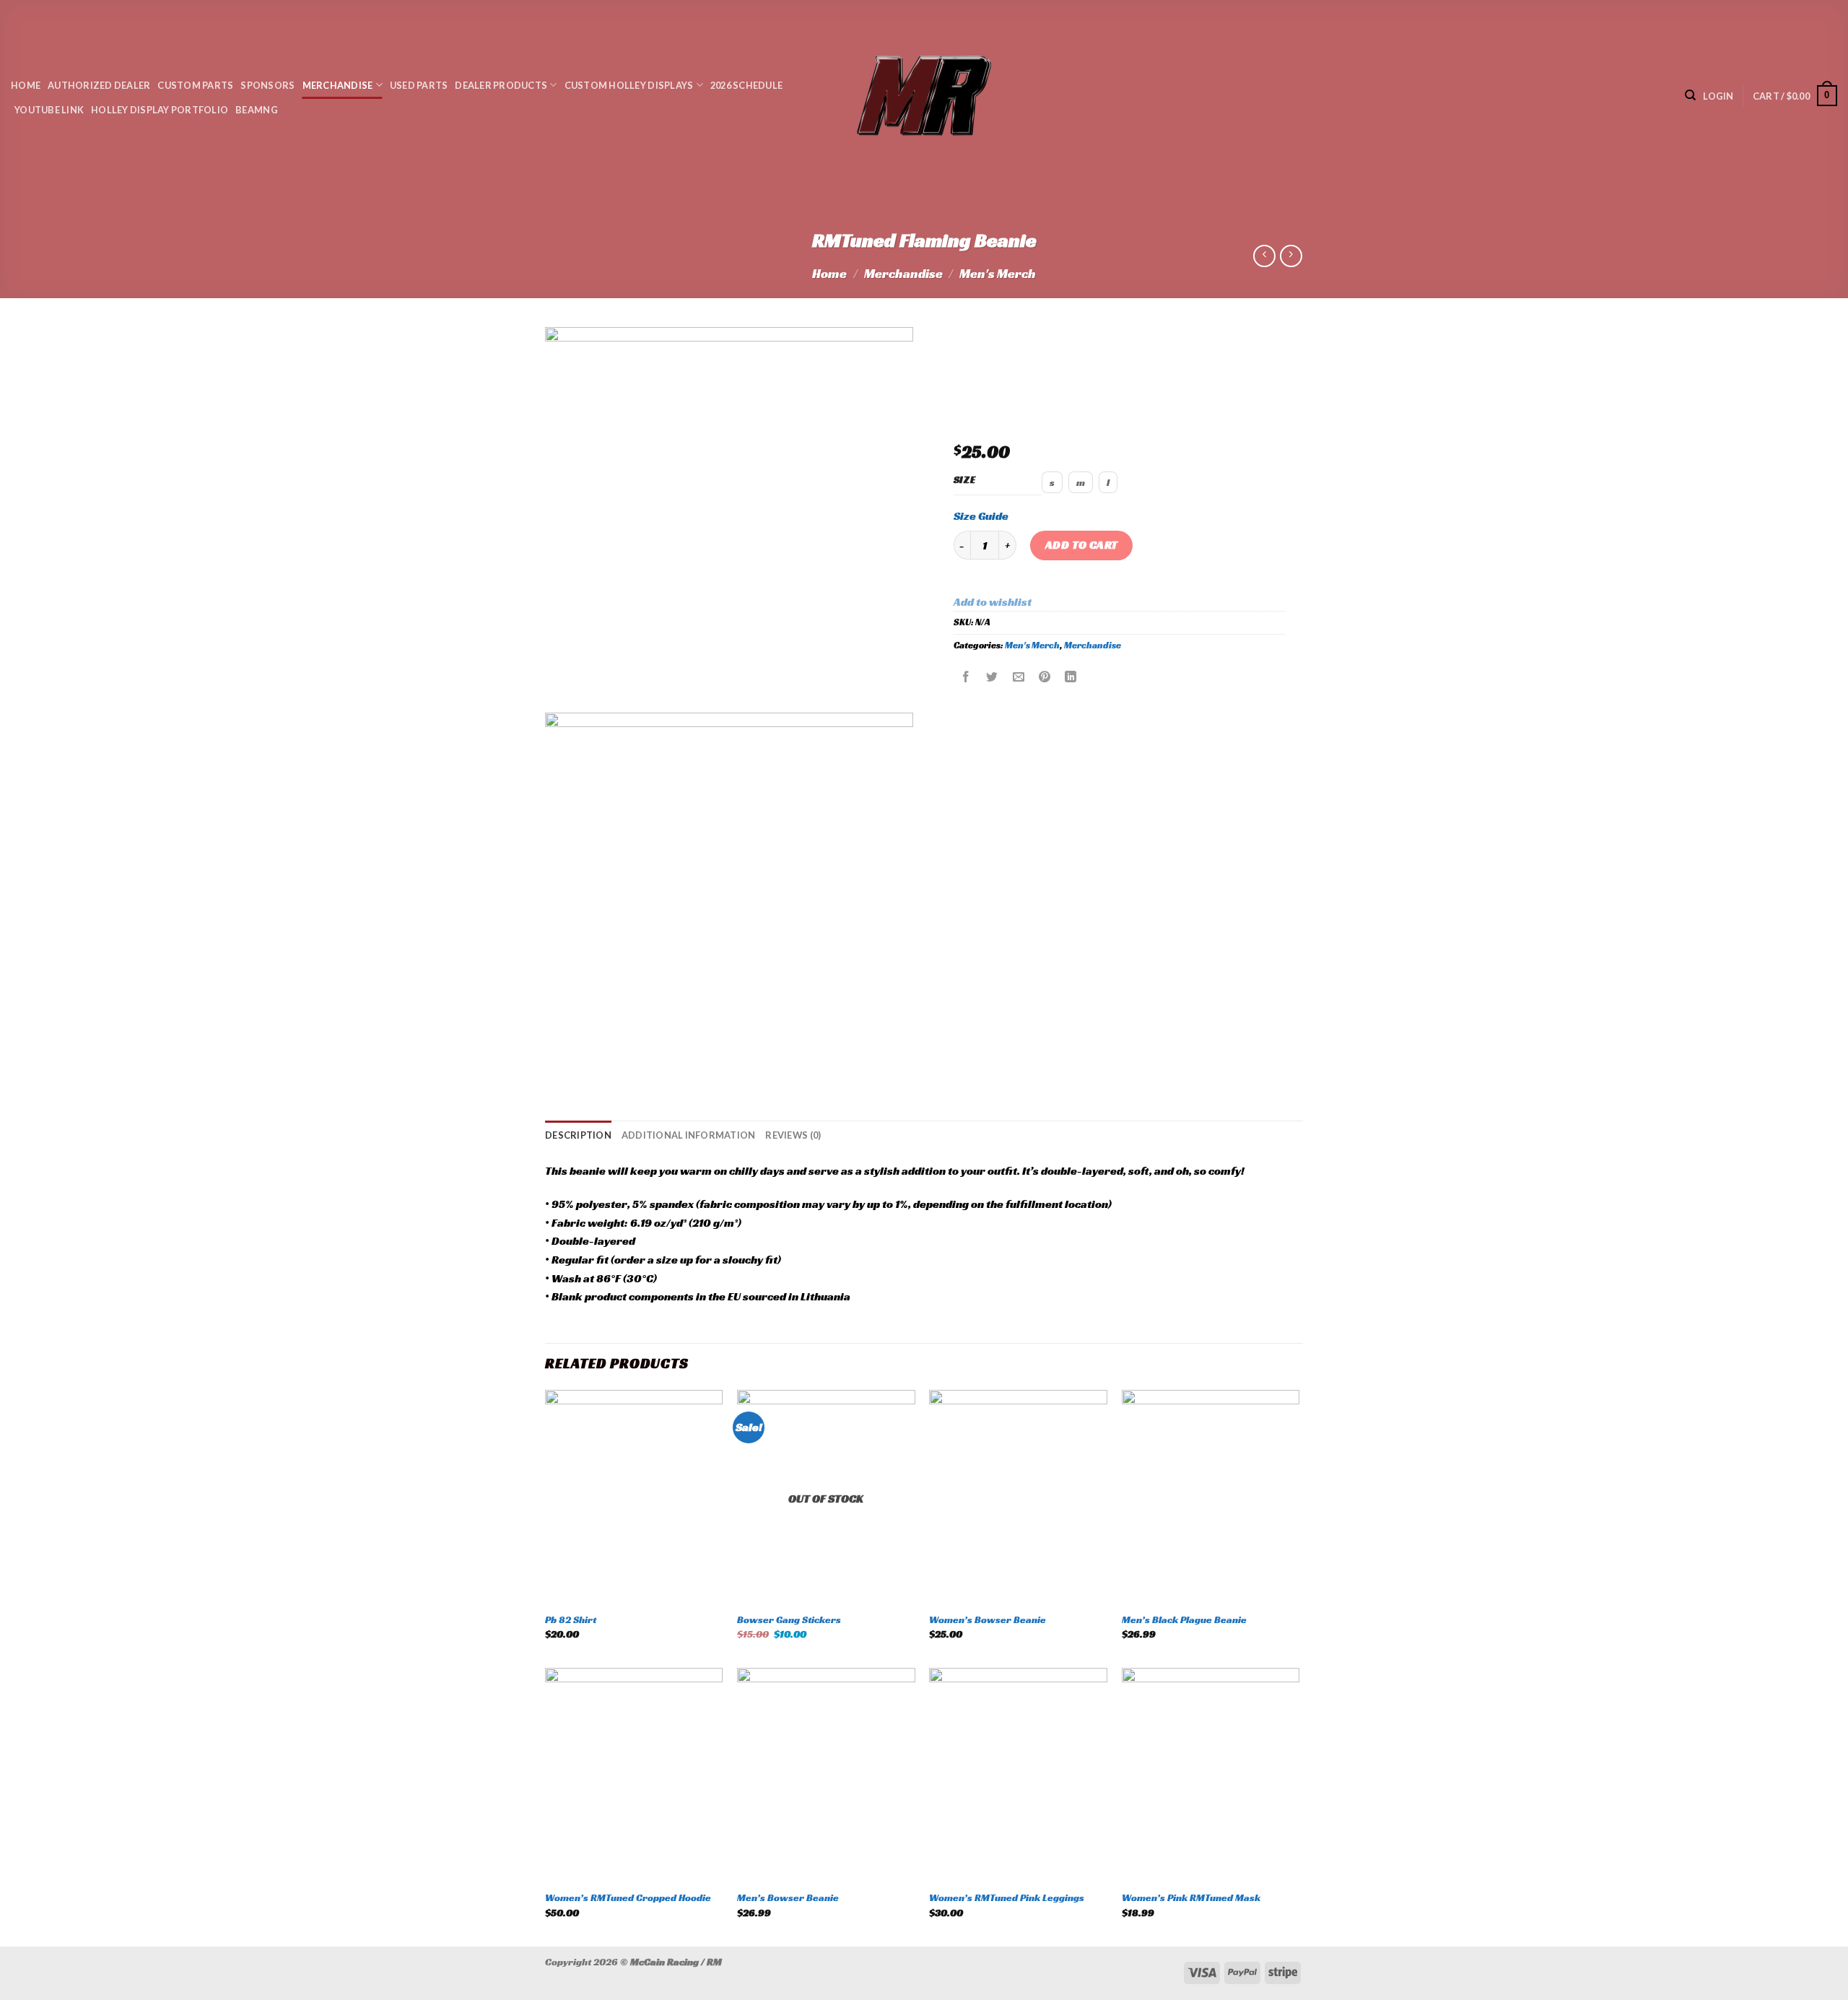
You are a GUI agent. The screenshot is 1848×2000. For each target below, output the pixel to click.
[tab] (578, 1135)
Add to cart (1082, 545)
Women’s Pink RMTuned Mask (1191, 1897)
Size (965, 480)
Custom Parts (195, 85)
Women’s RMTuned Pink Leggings (1007, 1897)
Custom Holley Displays (629, 85)
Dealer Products (501, 85)
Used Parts (419, 85)
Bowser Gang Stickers (789, 1619)
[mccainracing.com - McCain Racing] (924, 96)
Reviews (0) (793, 1135)
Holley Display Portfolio (160, 110)
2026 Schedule (746, 85)
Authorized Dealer (99, 85)
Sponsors (267, 85)
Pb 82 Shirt (571, 1619)
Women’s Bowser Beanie (988, 1619)
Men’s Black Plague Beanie (1184, 1619)
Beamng (257, 110)
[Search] (1690, 95)
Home (26, 85)
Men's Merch (998, 273)
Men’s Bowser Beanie (788, 1897)
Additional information (689, 1135)
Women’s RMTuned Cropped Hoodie (628, 1897)
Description (578, 1135)
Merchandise (338, 85)
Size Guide (981, 516)
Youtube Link (49, 110)
